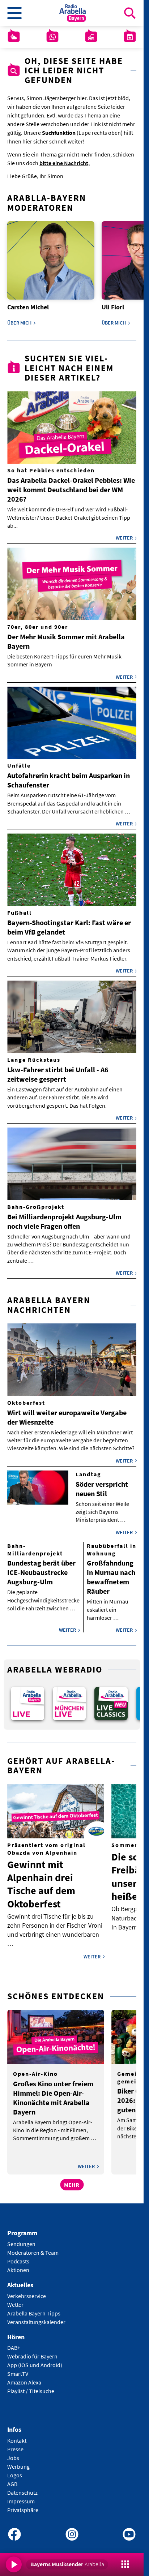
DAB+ (14, 2343)
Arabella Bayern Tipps (34, 2308)
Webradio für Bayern (32, 2352)
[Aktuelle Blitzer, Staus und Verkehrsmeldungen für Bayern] (91, 37)
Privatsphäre (23, 2505)
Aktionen (18, 2265)
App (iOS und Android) (35, 2360)
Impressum (21, 2496)
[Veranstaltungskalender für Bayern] (130, 37)
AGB (12, 2479)
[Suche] (130, 13)
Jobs (13, 2453)
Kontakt (17, 2436)
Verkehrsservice (27, 2291)
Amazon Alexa (24, 2378)
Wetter (15, 2300)
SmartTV (18, 2369)
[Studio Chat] (52, 37)
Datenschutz (22, 2488)
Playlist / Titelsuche (31, 2386)
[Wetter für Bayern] (14, 37)
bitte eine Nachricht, (65, 163)
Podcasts (18, 2256)
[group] (27, 1699)
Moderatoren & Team (33, 2247)
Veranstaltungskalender (36, 2317)
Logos (15, 2470)
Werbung (18, 2462)
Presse (15, 2444)
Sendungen (21, 2239)
